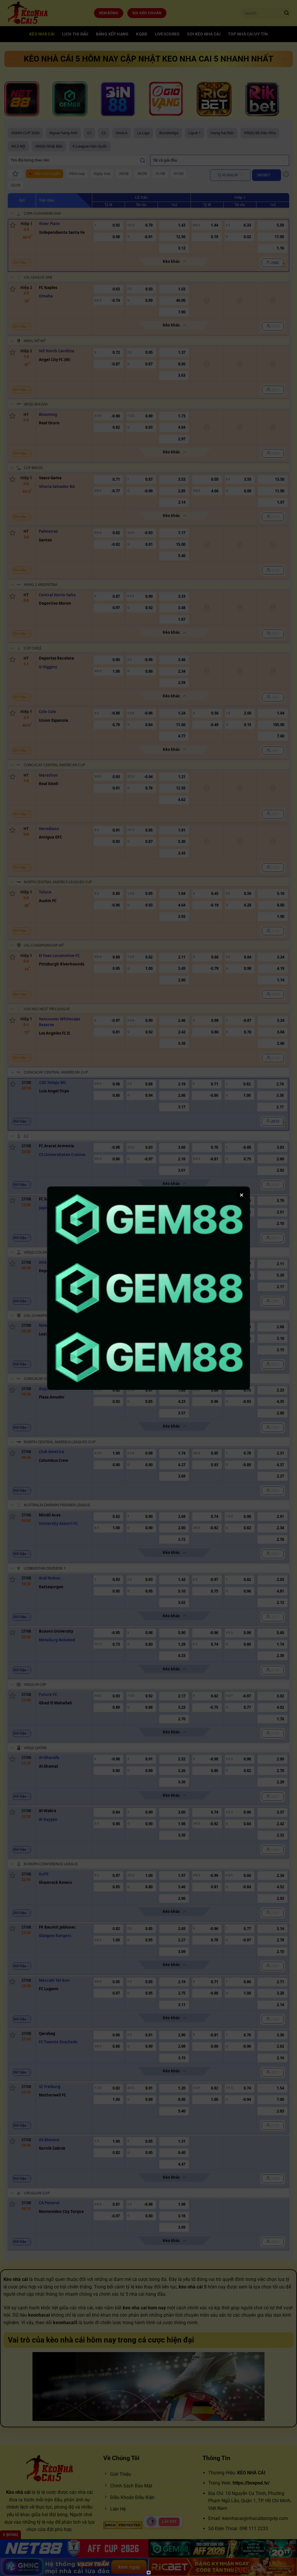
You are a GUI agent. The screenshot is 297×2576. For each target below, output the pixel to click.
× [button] (242, 1195)
